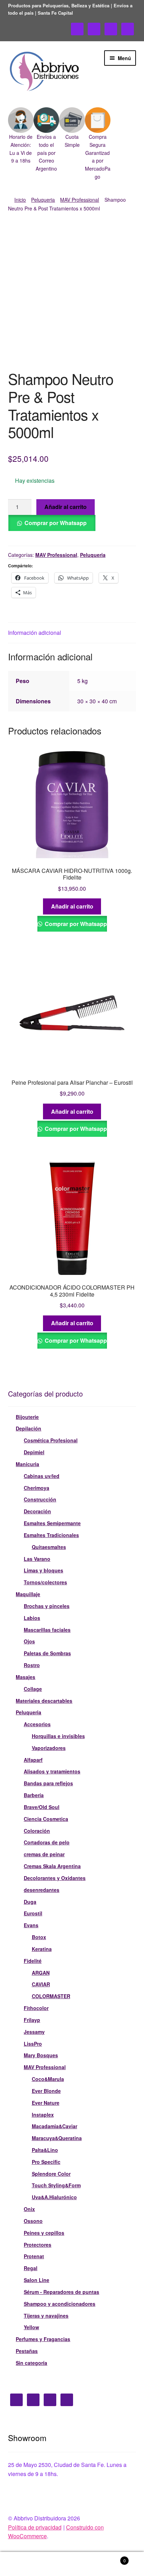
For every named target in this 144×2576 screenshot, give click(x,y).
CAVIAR (41, 1984)
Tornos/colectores (45, 1582)
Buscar (72, 2564)
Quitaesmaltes (49, 1547)
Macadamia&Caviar (55, 2126)
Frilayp (32, 2020)
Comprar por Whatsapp (56, 523)
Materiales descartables (44, 1701)
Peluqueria (43, 200)
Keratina (42, 1949)
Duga (30, 1902)
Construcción (40, 1499)
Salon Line (37, 2280)
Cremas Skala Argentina (52, 1866)
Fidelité (33, 1961)
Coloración (37, 1831)
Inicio (20, 200)
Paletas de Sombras (47, 1653)
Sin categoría (31, 2363)
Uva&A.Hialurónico (54, 2197)
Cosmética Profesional (51, 1440)
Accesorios (37, 1724)
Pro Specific (46, 2162)
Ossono (33, 2221)
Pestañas (27, 2351)
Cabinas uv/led (42, 1476)
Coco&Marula (48, 2079)
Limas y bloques (44, 1570)
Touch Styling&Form (56, 2185)
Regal (31, 2268)
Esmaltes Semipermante (52, 1523)
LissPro (33, 2044)
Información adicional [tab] (35, 633)
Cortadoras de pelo (47, 1842)
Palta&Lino (45, 2150)
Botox (39, 1937)
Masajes (26, 1677)
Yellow (31, 2327)
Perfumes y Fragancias (43, 2339)
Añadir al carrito (66, 507)
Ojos (29, 1641)
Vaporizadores (49, 1748)
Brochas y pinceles (47, 1606)
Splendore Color (51, 2174)
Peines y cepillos (44, 2233)
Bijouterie (27, 1417)
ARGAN (41, 1973)
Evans (31, 1925)
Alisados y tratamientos (52, 1771)
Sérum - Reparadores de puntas (62, 2292)
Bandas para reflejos (48, 1783)
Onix (29, 2209)
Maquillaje (28, 1594)
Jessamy (34, 2032)
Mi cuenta (24, 2564)
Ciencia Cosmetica (46, 1819)
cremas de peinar (44, 1854)
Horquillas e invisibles (58, 1736)
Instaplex (43, 2115)
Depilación (28, 1428)
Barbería (34, 1795)
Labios (32, 1618)
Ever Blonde (46, 2091)
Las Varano (37, 1559)
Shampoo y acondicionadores (60, 2304)
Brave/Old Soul (42, 1807)
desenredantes (42, 1890)
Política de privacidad (35, 2527)
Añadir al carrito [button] (72, 906)
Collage (33, 1689)
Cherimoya (37, 1488)
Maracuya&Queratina (57, 2138)
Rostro (32, 1665)
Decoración (37, 1511)
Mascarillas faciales (47, 1630)
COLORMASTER (51, 1996)
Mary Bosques (41, 2055)
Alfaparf (33, 1760)
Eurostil (33, 1913)
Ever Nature (46, 2103)
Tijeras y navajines (46, 2316)
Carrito (111, 2558)
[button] (21, 136)
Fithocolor (36, 2008)
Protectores (38, 2245)
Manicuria (27, 1464)
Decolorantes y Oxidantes (55, 1878)
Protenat (34, 2256)
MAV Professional (80, 200)
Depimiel (34, 1452)
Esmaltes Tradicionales (51, 1535)
